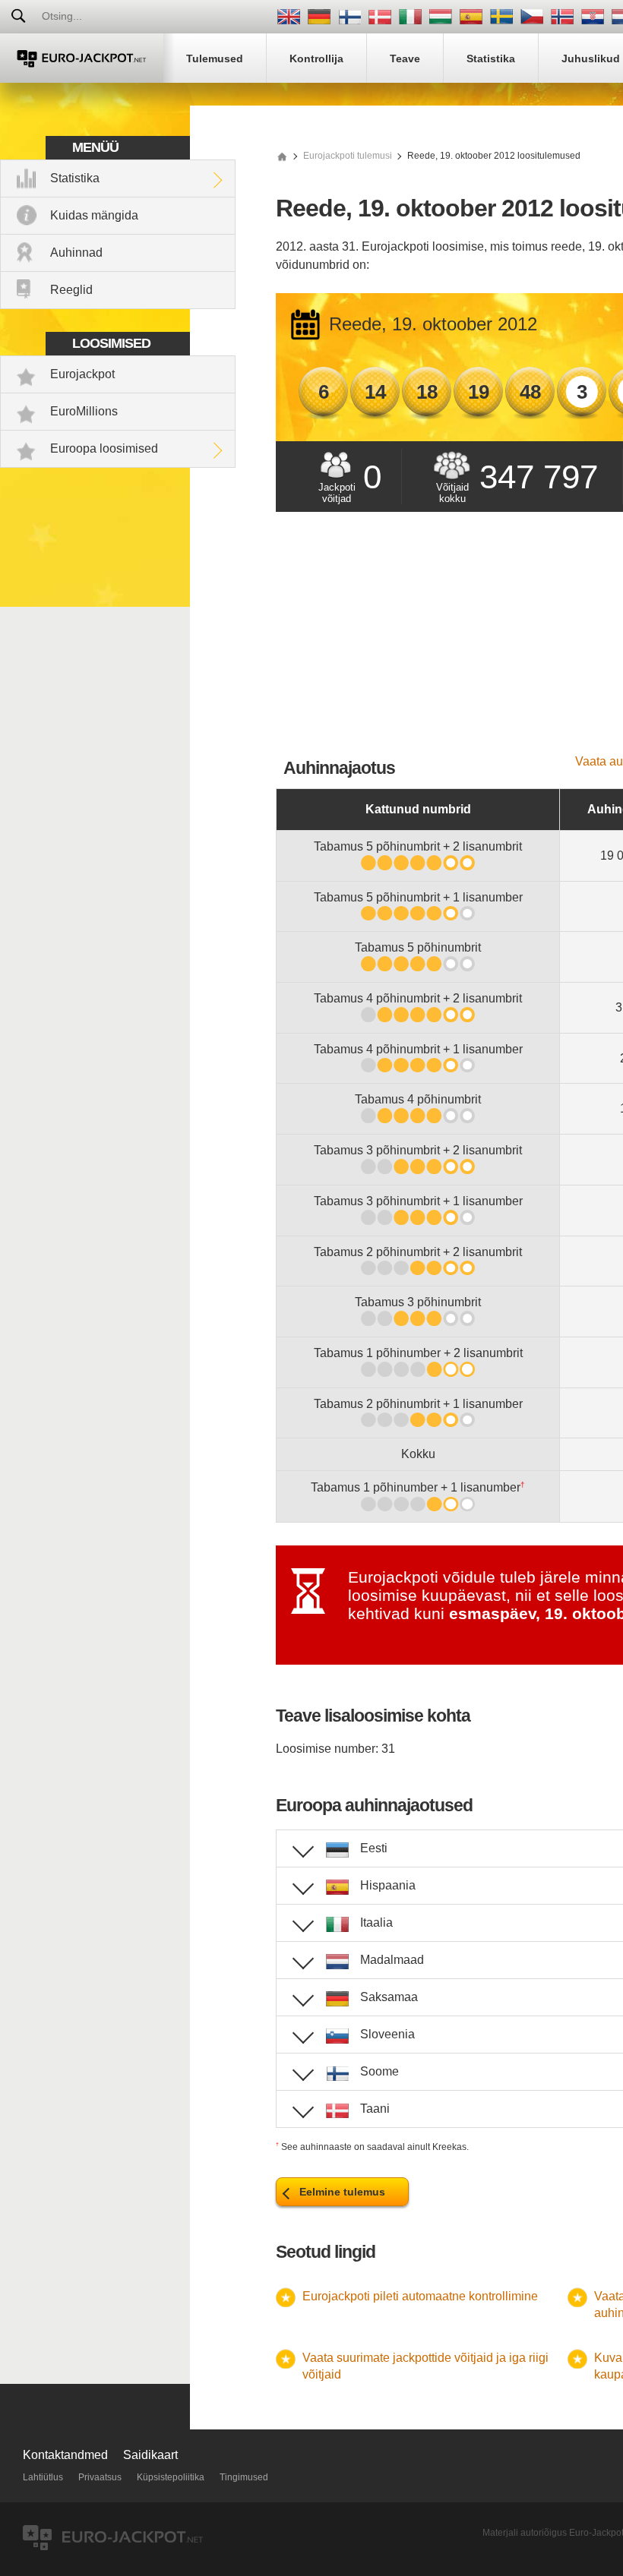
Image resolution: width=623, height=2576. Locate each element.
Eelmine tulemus (342, 2192)
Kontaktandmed (65, 2455)
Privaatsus (100, 2477)
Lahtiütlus (43, 2477)
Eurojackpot (82, 374)
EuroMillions (84, 411)
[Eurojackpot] (82, 58)
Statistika (75, 178)
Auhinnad (76, 253)
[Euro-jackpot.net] (282, 156)
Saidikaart (150, 2455)
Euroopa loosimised (104, 448)
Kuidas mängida (94, 215)
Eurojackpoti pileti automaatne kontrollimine (420, 2296)
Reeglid (71, 290)
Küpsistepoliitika (171, 2477)
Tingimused (244, 2477)
